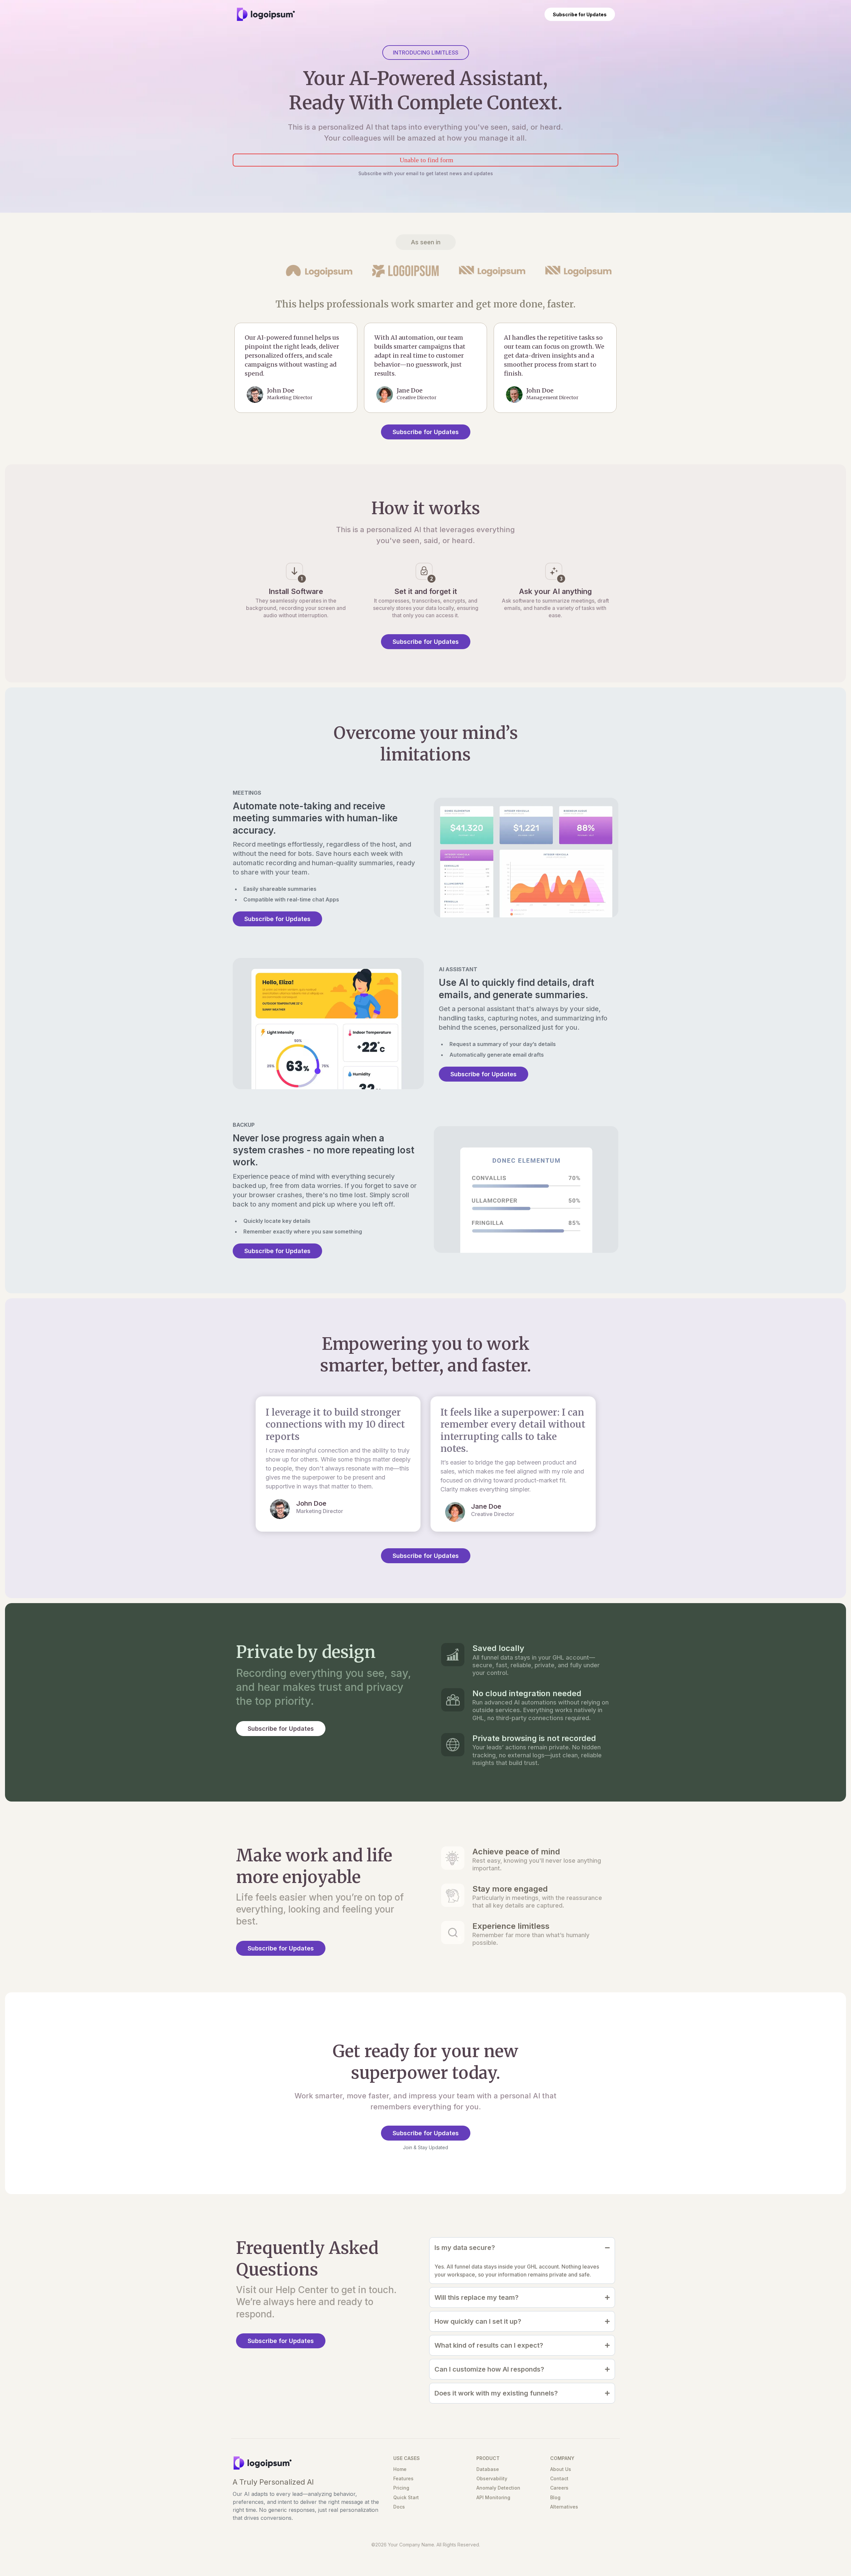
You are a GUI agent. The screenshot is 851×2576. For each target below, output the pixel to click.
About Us (561, 2469)
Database (488, 2469)
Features (403, 2478)
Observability (492, 2478)
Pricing (401, 2488)
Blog (555, 2497)
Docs (399, 2507)
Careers (559, 2488)
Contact (559, 2478)
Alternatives (564, 2507)
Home (400, 2469)
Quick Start (406, 2497)
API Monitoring (493, 2497)
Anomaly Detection (498, 2488)
